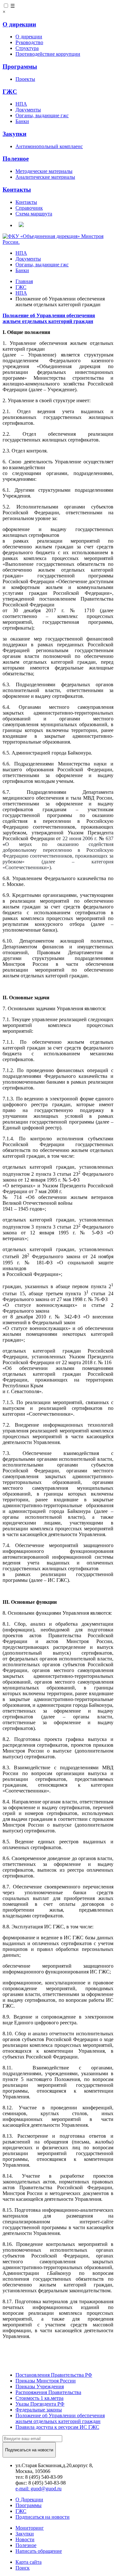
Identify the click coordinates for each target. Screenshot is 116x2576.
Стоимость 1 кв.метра (39, 2398)
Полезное (16, 159)
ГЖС (10, 92)
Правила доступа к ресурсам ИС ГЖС (57, 2427)
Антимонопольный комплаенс (49, 146)
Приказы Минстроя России (46, 2381)
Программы (20, 67)
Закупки (15, 134)
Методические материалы (44, 171)
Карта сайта (29, 2562)
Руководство (29, 42)
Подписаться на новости (43, 2517)
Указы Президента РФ (40, 2404)
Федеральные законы (39, 2410)
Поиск (23, 2568)
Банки (22, 121)
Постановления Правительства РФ (54, 2375)
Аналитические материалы (45, 177)
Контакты (17, 190)
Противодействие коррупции (48, 54)
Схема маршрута (34, 214)
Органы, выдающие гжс (42, 115)
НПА (21, 104)
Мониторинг (30, 2528)
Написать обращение (39, 2551)
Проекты (25, 79)
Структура (27, 48)
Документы (28, 110)
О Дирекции (29, 2500)
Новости (25, 2539)
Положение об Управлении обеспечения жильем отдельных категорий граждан (60, 2418)
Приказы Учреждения (40, 2386)
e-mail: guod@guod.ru (39, 2489)
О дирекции (19, 24)
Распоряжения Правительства (48, 2392)
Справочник (29, 208)
